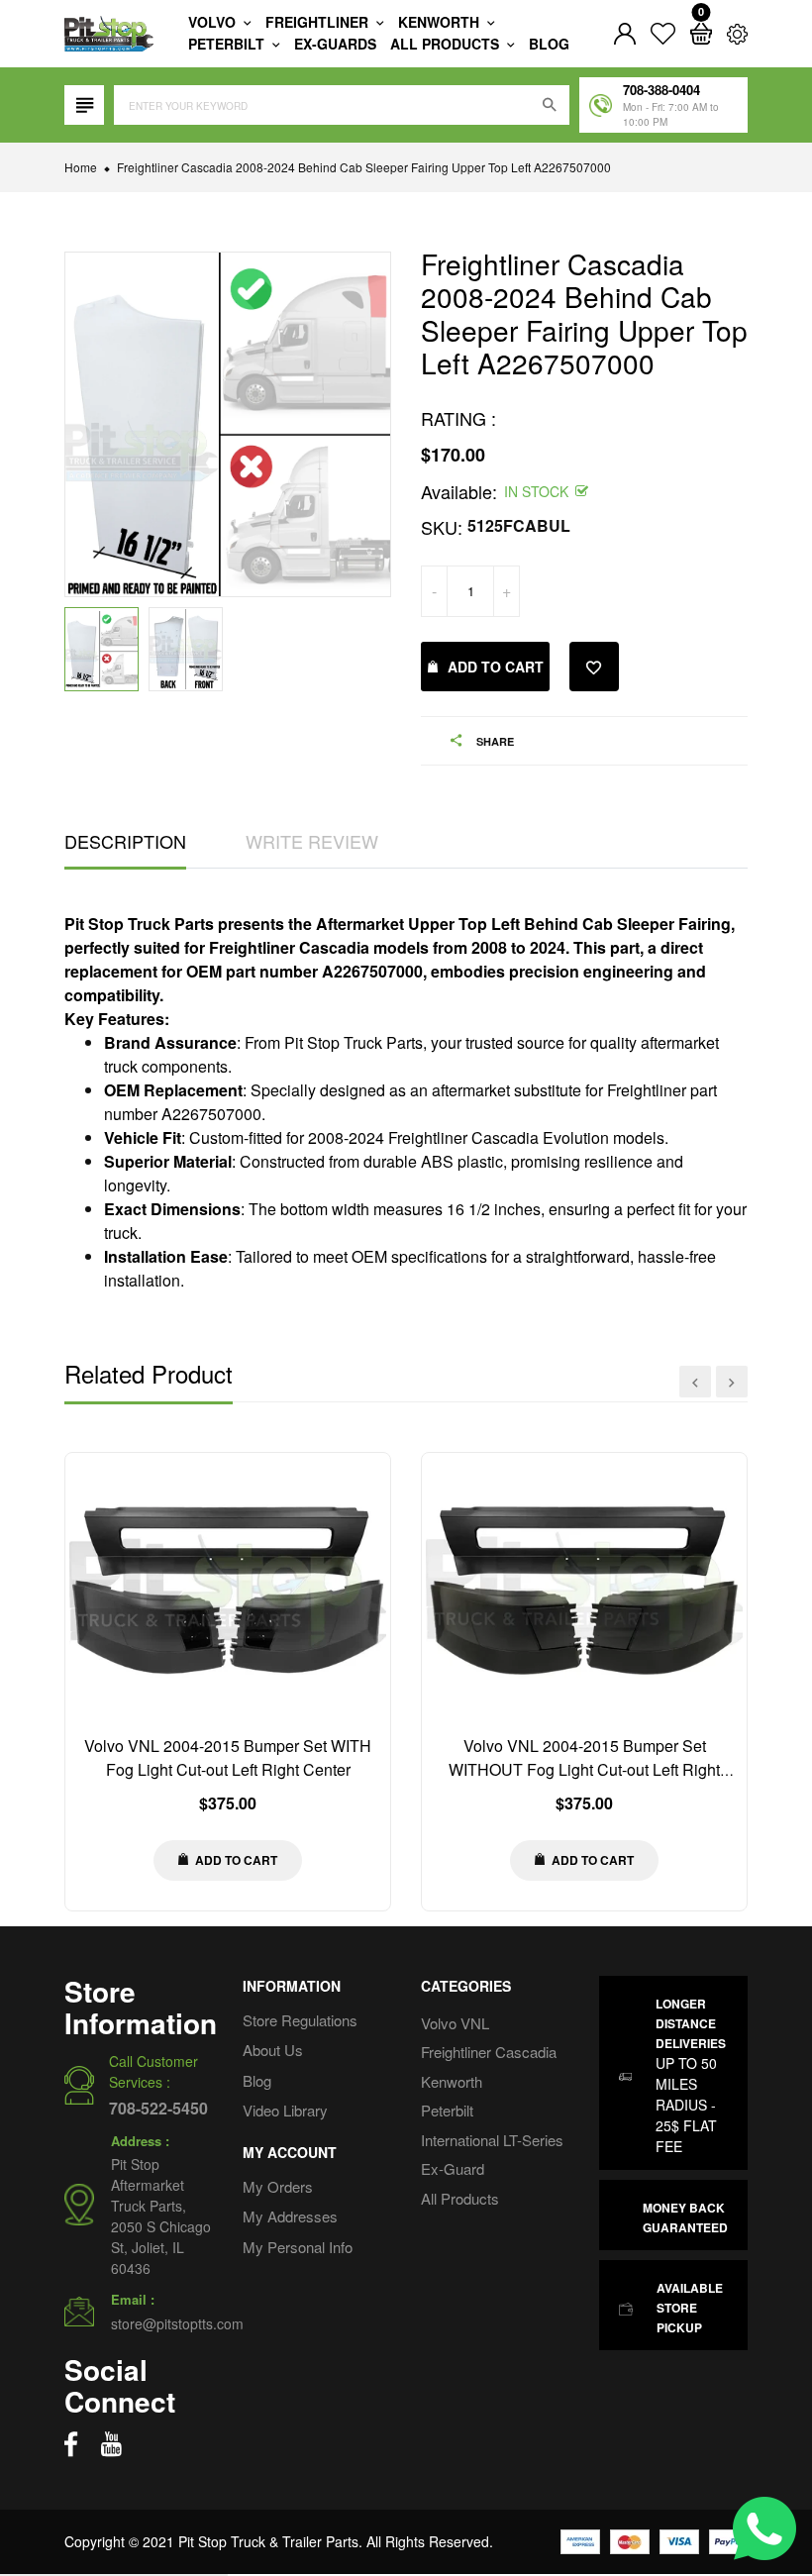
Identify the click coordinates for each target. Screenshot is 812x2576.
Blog (549, 44)
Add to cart (496, 667)
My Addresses (290, 2216)
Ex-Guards (335, 44)
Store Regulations (300, 2020)
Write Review (312, 841)
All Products (460, 2198)
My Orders (278, 2186)
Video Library (285, 2110)
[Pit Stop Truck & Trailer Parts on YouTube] (111, 2444)
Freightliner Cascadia (489, 2052)
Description (125, 841)
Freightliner (319, 22)
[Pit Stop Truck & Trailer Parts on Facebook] (71, 2444)
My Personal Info (298, 2247)
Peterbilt (228, 44)
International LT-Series (492, 2140)
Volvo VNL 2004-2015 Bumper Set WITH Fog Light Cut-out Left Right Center (228, 1757)
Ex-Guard (453, 2168)
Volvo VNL (455, 2023)
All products (447, 44)
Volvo (214, 22)
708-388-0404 (661, 90)
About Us (273, 2050)
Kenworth (441, 22)
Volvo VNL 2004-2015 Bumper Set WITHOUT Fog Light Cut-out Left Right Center (584, 1769)
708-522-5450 (158, 2108)
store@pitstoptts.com (177, 2323)
